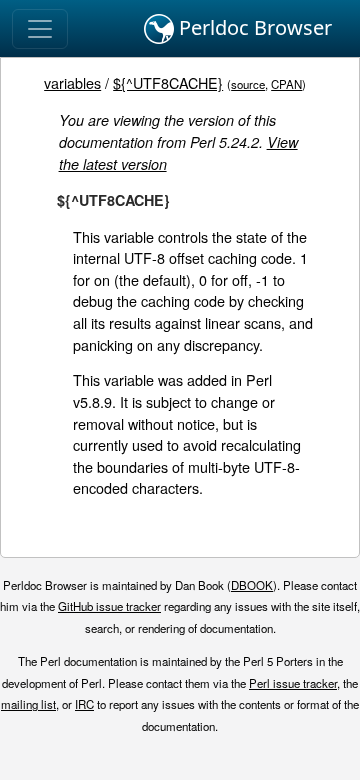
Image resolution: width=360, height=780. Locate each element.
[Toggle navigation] (40, 29)
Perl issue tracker (293, 683)
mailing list (28, 704)
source (248, 84)
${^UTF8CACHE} (168, 82)
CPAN (286, 84)
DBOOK (252, 585)
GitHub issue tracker (109, 606)
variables (72, 82)
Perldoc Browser (253, 27)
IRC (84, 704)
